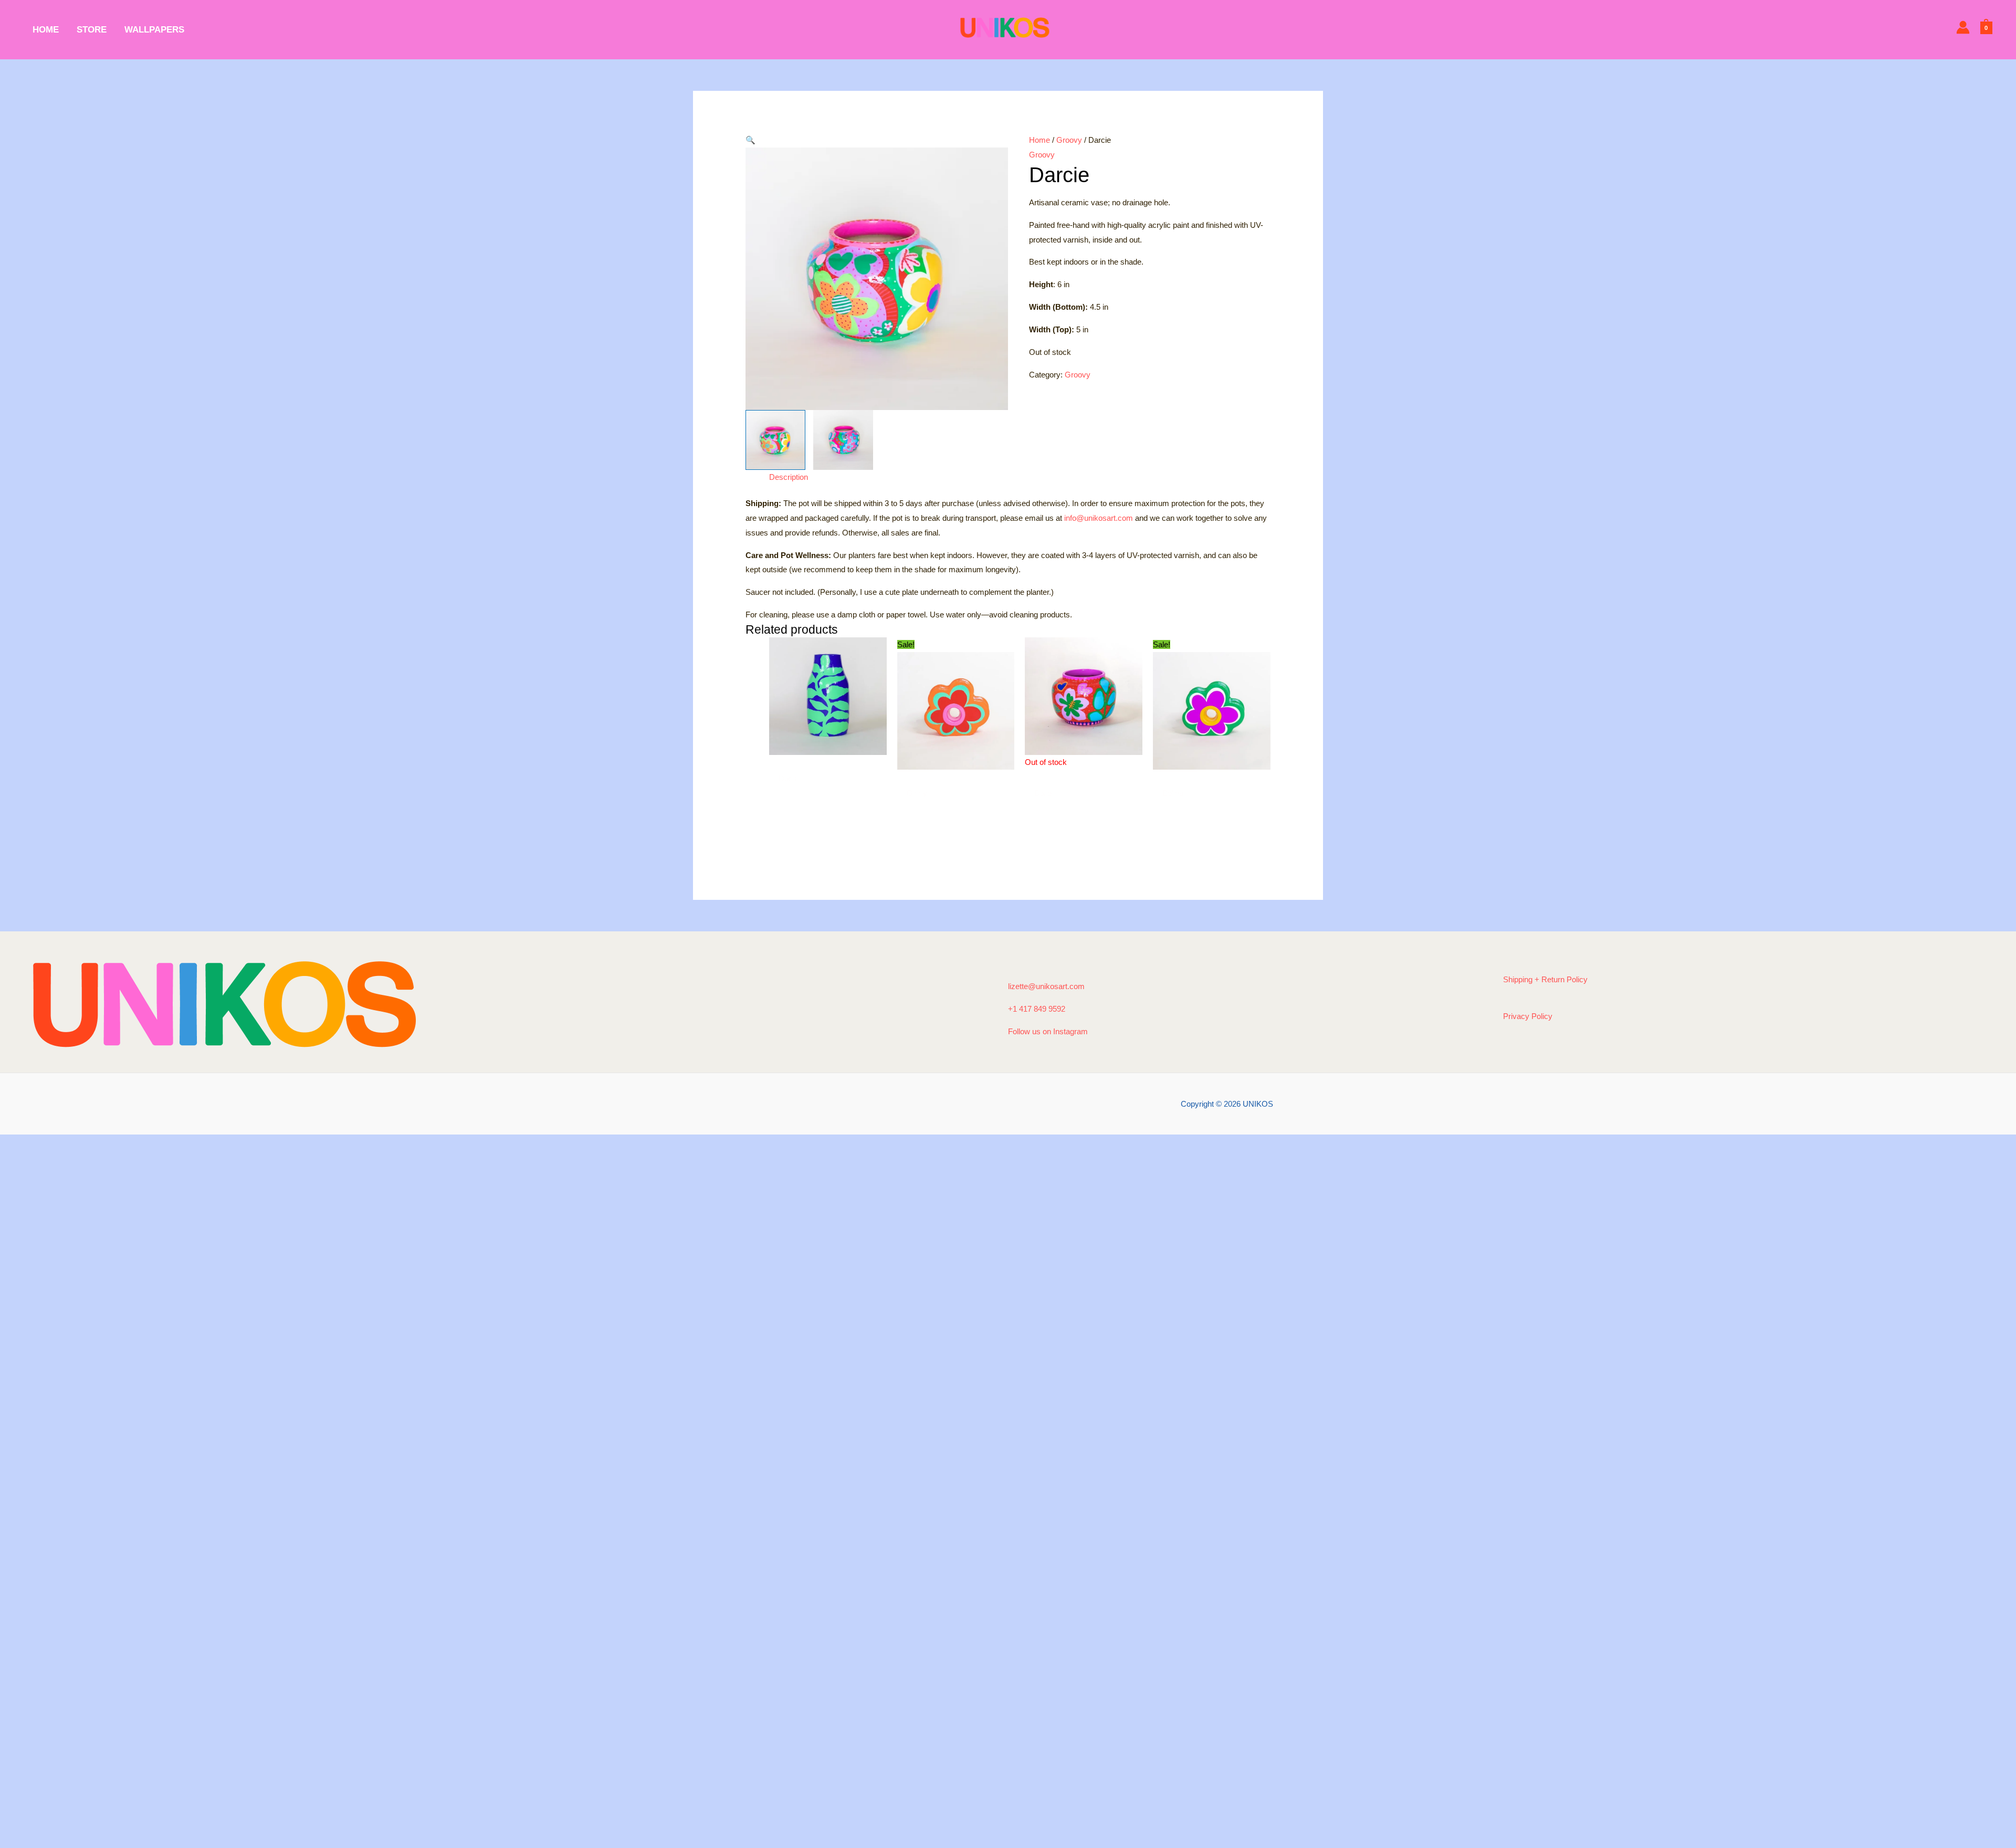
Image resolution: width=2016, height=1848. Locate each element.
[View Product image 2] (843, 440)
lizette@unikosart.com (1046, 986)
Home (1039, 140)
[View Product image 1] (775, 440)
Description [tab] (789, 477)
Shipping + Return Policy (1545, 979)
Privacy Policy (1528, 1016)
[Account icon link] (1963, 27)
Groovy (1069, 140)
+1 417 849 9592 (1037, 1009)
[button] (877, 140)
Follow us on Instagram (1048, 1031)
